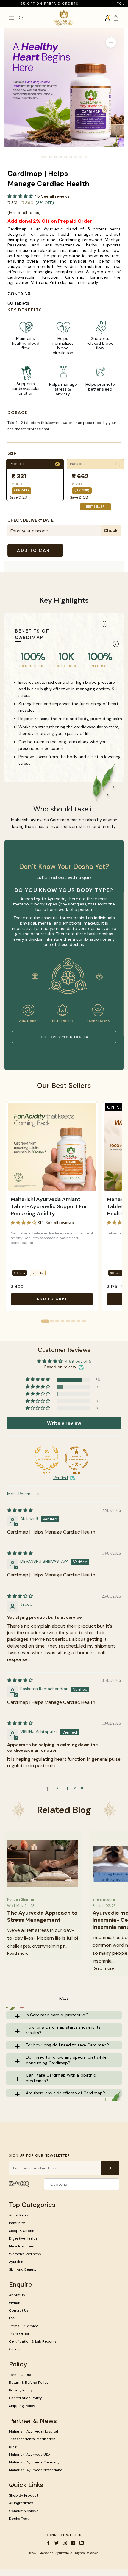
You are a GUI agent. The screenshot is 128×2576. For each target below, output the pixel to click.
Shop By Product (24, 2495)
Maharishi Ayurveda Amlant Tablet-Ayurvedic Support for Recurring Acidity (49, 1206)
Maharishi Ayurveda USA (30, 2455)
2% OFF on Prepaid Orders (32, 4)
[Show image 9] (86, 157)
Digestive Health (23, 2238)
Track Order (19, 2334)
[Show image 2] (50, 157)
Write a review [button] (64, 1423)
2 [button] (57, 1788)
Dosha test (19, 2519)
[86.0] (77, 1458)
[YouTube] (73, 2543)
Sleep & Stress (22, 2231)
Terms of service (24, 2326)
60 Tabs (19, 1273)
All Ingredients (21, 2503)
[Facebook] (48, 2543)
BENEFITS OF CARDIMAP (32, 634)
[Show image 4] (61, 157)
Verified (61, 1478)
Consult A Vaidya (24, 2511)
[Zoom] (111, 42)
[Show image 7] (76, 157)
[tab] (45, 1321)
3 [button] (67, 1788)
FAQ (12, 2318)
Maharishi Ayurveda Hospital (33, 2431)
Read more (18, 1953)
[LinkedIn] (82, 2543)
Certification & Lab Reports (33, 2341)
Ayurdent (17, 2262)
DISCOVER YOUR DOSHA (64, 1037)
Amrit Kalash (20, 2215)
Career (15, 2349)
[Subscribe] (110, 2168)
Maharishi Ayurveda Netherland (36, 2470)
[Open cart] (116, 18)
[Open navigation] (11, 18)
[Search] (21, 18)
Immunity (17, 2223)
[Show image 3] (56, 157)
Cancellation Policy (25, 2398)
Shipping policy (22, 2406)
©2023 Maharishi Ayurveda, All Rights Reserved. (64, 2553)
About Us (17, 2295)
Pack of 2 (95, 464)
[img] (20, 1510)
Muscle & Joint (22, 2246)
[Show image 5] (66, 157)
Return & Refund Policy (29, 2383)
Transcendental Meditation (32, 2439)
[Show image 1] (44, 157)
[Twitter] (57, 2543)
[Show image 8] (81, 157)
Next (116, 644)
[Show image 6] (71, 157)
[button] (21, 196)
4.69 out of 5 (78, 1361)
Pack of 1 (34, 464)
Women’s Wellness (25, 2254)
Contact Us (19, 2310)
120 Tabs (38, 1273)
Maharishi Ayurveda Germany (34, 2462)
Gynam (15, 2303)
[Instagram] (65, 2543)
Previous (104, 624)
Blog (13, 2447)
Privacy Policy (21, 2390)
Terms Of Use (21, 2375)
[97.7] (47, 1458)
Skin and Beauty (23, 2269)
